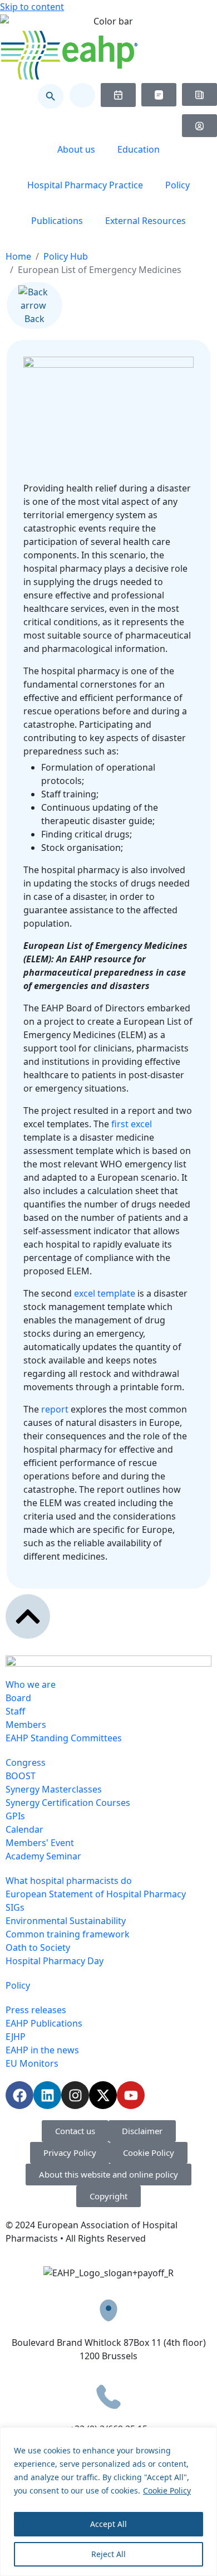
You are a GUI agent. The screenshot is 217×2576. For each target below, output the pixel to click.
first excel (132, 1124)
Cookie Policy (167, 2490)
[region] (108, 2502)
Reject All (108, 2554)
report (55, 1409)
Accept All (108, 2524)
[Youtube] (131, 2095)
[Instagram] (75, 2095)
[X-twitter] (103, 2095)
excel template (103, 1293)
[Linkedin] (47, 2095)
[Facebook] (19, 2095)
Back (34, 319)
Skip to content (32, 7)
